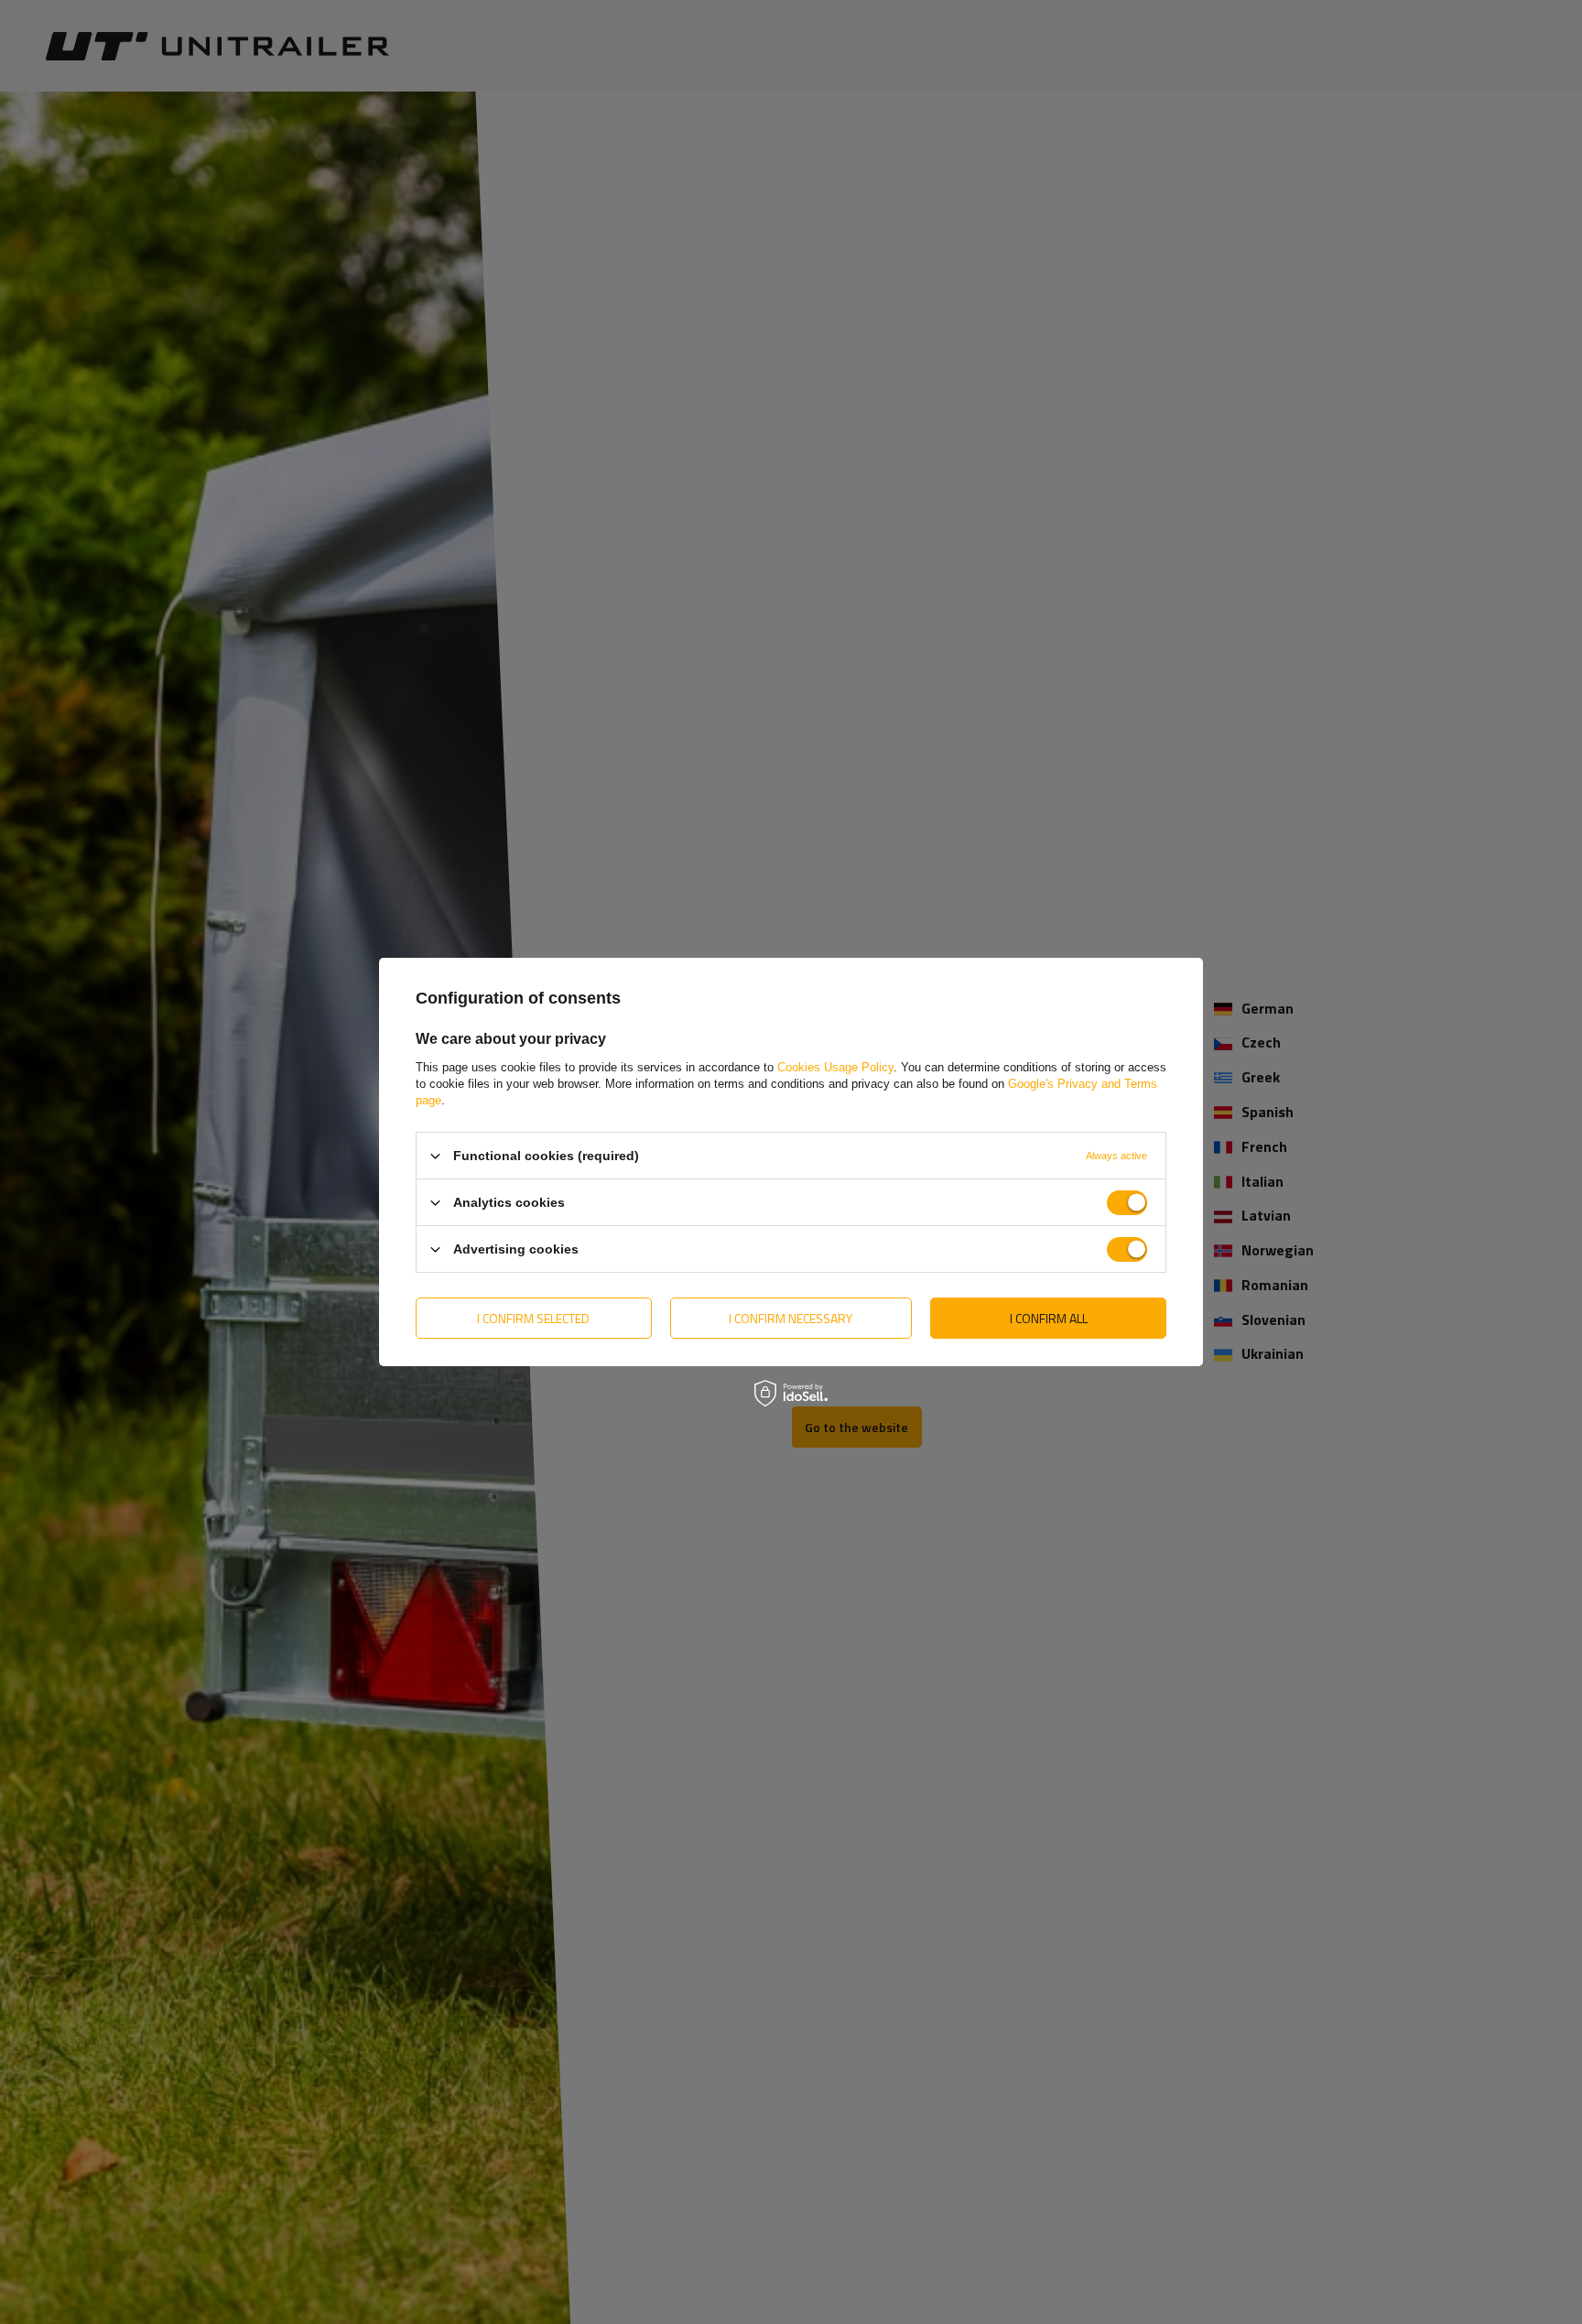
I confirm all (1049, 1317)
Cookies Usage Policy (835, 1067)
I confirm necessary (791, 1317)
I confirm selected (533, 1317)
